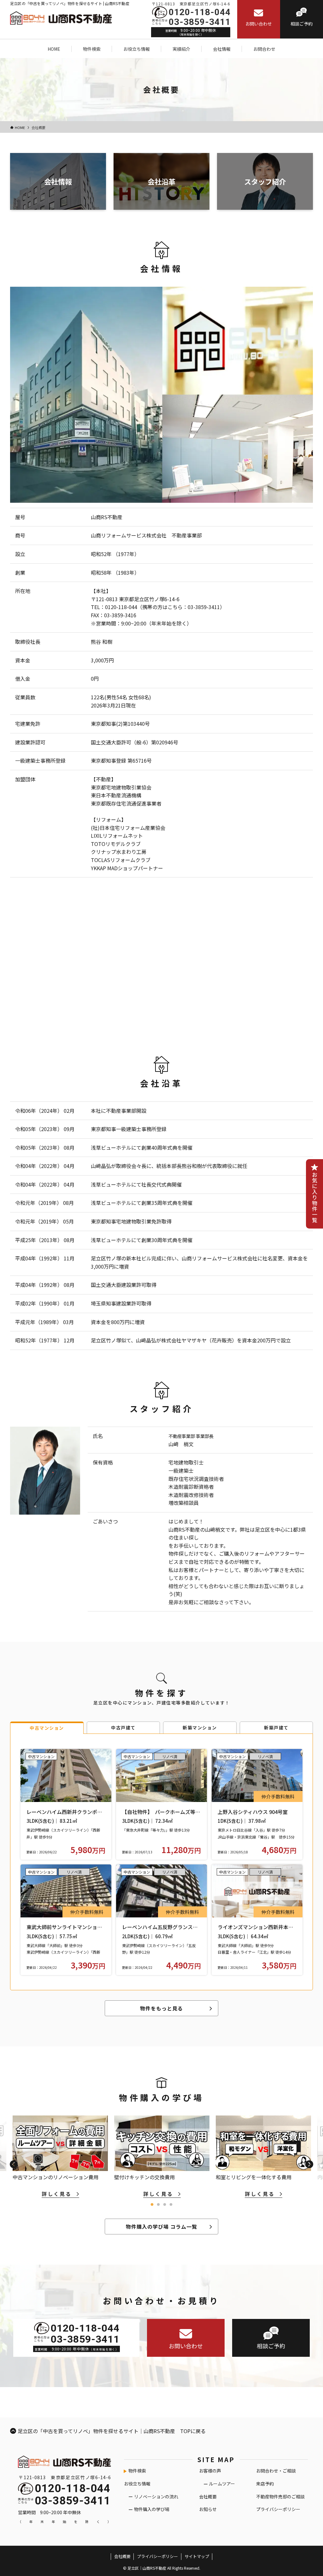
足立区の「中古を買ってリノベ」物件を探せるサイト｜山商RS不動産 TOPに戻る (112, 2431)
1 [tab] (152, 2205)
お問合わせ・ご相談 (276, 2471)
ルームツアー (222, 2484)
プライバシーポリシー (278, 2509)
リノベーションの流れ (156, 2497)
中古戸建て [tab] (123, 1728)
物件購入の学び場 (152, 2509)
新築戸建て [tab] (276, 1728)
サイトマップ (197, 2556)
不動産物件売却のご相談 (280, 2497)
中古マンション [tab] (47, 1728)
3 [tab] (165, 2205)
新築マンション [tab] (200, 1728)
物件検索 (137, 2471)
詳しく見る (57, 2194)
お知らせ (208, 2509)
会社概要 (208, 2497)
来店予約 (265, 2484)
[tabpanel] (162, 2157)
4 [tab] (171, 2205)
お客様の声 (210, 2471)
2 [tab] (158, 2205)
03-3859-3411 (200, 22)
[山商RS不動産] (61, 17)
